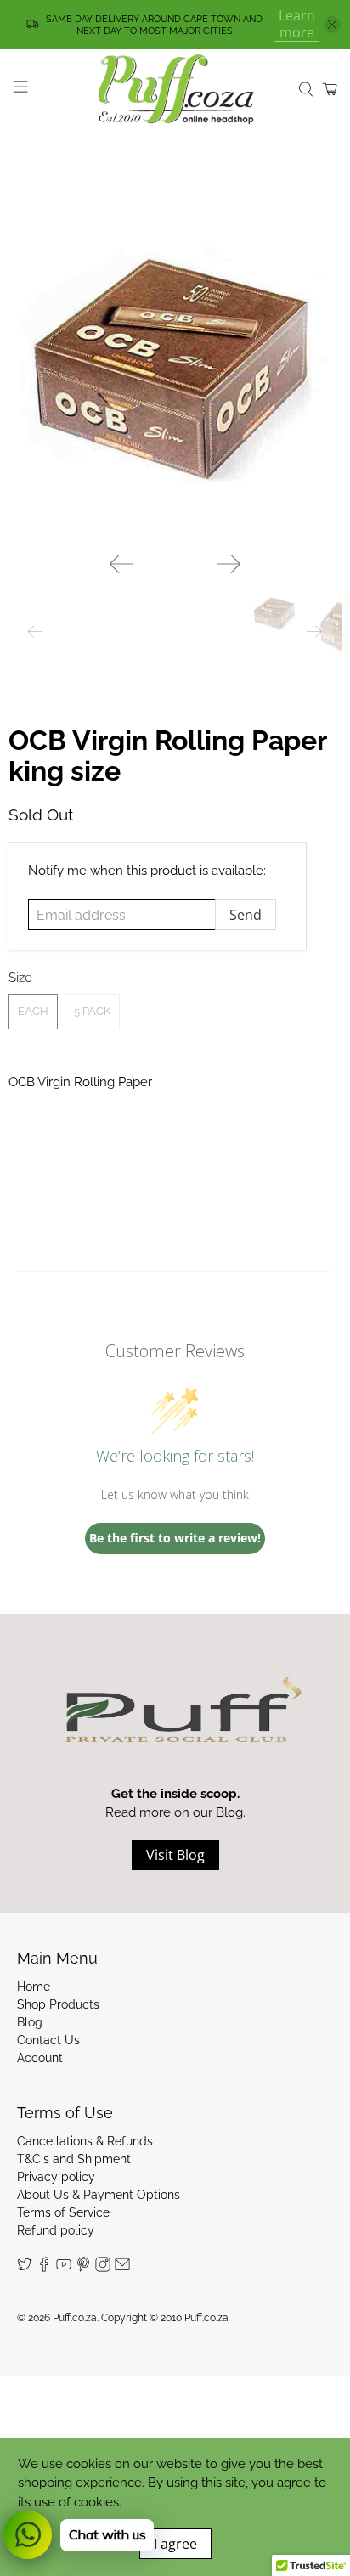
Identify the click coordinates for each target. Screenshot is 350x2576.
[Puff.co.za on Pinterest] (83, 2268)
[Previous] (121, 564)
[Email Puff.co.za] (122, 2268)
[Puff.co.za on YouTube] (64, 2268)
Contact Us (48, 2040)
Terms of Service (63, 2212)
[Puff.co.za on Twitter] (25, 2268)
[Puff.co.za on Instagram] (103, 2268)
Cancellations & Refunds (85, 2141)
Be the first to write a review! (175, 1538)
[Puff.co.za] (175, 89)
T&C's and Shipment (74, 2159)
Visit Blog (175, 1855)
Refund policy (56, 2230)
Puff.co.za (75, 2318)
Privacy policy (56, 2177)
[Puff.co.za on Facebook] (44, 2268)
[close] (332, 25)
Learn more (297, 24)
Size (20, 978)
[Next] (229, 564)
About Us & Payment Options (99, 2195)
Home (34, 1987)
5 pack (92, 1011)
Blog (30, 2022)
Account (40, 2058)
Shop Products (58, 2004)
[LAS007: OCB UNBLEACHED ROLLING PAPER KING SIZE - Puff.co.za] (175, 372)
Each (33, 1011)
